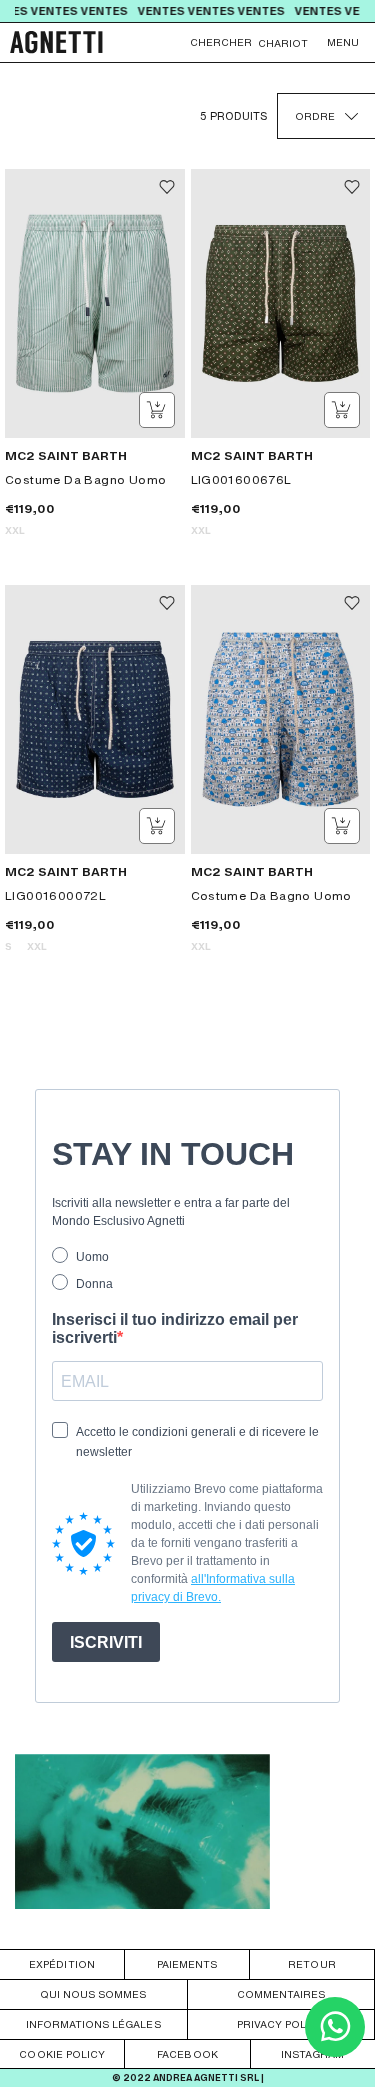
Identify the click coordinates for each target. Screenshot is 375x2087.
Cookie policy (61, 2054)
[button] (343, 42)
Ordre (315, 116)
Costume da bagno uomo (85, 479)
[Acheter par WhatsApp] (335, 2051)
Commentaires (281, 1994)
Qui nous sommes (93, 1994)
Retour (311, 1964)
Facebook (187, 2054)
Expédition (61, 1964)
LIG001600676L (241, 479)
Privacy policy (280, 2024)
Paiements (187, 1964)
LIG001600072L (55, 895)
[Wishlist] (167, 187)
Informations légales (93, 2024)
